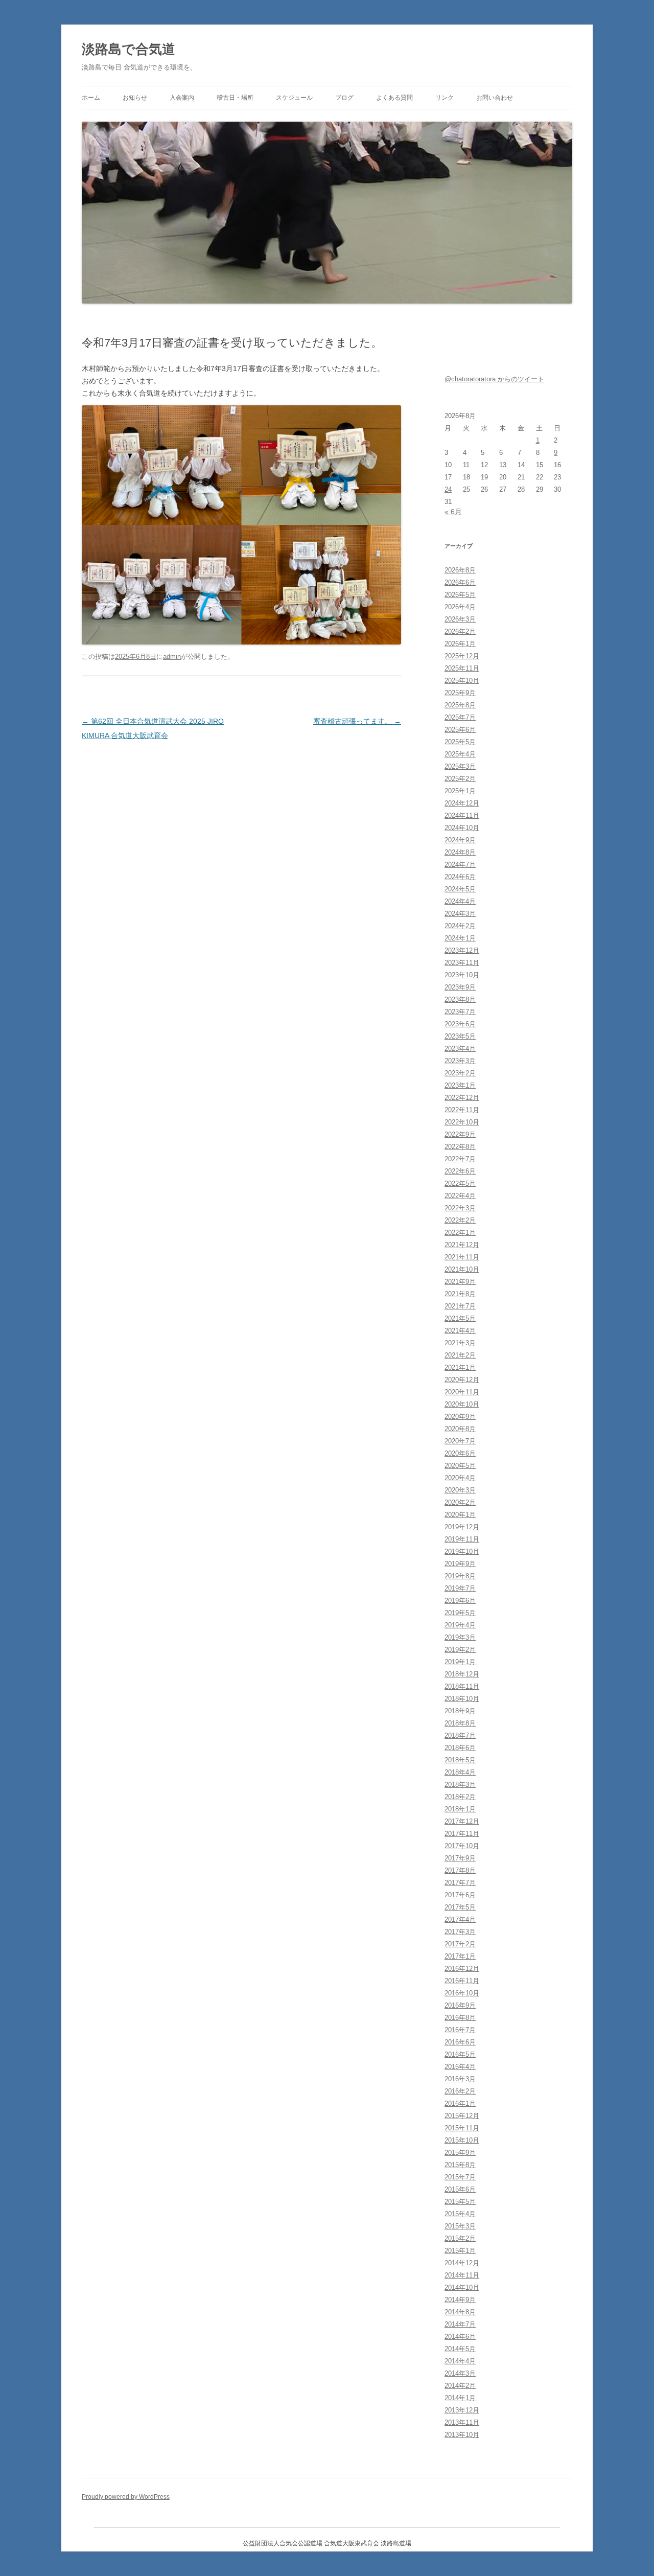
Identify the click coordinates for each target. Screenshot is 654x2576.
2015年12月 (462, 2116)
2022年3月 (460, 1208)
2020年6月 (460, 1453)
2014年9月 (460, 2300)
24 (448, 489)
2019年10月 (462, 1551)
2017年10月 (462, 1846)
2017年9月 (460, 1858)
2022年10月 (462, 1122)
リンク (445, 98)
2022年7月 (460, 1159)
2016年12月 (462, 1969)
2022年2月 (460, 1220)
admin (172, 657)
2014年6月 (460, 2337)
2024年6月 (460, 877)
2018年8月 (460, 1723)
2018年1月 (460, 1809)
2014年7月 (460, 2324)
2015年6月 (460, 2189)
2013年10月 (462, 2435)
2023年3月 (460, 1061)
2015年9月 (460, 2153)
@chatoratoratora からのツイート (494, 379)
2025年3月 (460, 766)
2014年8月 (460, 2312)
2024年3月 (460, 914)
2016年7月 (460, 2030)
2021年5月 (460, 1318)
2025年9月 (460, 693)
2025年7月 (460, 717)
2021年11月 (462, 1257)
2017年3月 (460, 1932)
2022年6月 (460, 1171)
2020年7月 (460, 1441)
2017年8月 (460, 1870)
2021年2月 (460, 1355)
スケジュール (294, 98)
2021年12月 (462, 1245)
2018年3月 (460, 1785)
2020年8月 (460, 1429)
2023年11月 (462, 963)
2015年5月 (460, 2202)
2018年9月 (460, 1711)
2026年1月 (460, 644)
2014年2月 (460, 2386)
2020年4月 (460, 1478)
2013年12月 (462, 2410)
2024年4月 (460, 901)
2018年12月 (462, 1674)
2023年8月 (460, 999)
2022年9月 (460, 1134)
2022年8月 (460, 1147)
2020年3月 (460, 1490)
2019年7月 (460, 1588)
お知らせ (135, 98)
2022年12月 (462, 1098)
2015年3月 (460, 2226)
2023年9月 (460, 987)
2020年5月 (460, 1466)
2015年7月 (460, 2177)
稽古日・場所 (235, 98)
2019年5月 (460, 1613)
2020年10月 (462, 1404)
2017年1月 (460, 1956)
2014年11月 (462, 2275)
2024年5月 (460, 889)
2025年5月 (460, 742)
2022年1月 (460, 1233)
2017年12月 (462, 1821)
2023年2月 (460, 1073)
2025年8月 (460, 705)
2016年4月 (460, 2067)
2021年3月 (460, 1343)
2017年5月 (460, 1907)
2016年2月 (460, 2091)
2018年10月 (462, 1699)
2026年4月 (460, 607)
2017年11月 (462, 1834)
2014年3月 (460, 2373)
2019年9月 (460, 1564)
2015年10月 (462, 2140)
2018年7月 (460, 1735)
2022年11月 (462, 1110)
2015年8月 (460, 2165)
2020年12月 (462, 1380)
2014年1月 (460, 2398)
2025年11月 (462, 668)
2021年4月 (460, 1331)
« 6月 (453, 512)
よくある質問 (394, 98)
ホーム (91, 98)
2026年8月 (460, 570)
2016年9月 (460, 2005)
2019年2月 (460, 1650)
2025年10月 (462, 681)
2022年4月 (460, 1196)
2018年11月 (462, 1686)
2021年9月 (460, 1282)
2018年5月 (460, 1760)
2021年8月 (460, 1294)
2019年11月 (462, 1539)
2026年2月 (460, 631)
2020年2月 (460, 1502)
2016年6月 (460, 2042)
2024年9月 (460, 840)
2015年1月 (460, 2251)
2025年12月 (462, 656)
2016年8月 (460, 2018)
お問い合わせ (495, 98)
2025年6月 (460, 730)
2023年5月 (460, 1036)
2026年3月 (460, 619)
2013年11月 (462, 2422)
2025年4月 (460, 754)
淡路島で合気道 (129, 49)
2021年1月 (460, 1367)
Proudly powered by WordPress (126, 2497)
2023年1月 (460, 1085)
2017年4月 (460, 1919)
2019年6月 (460, 1601)
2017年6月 (460, 1895)
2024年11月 (462, 815)
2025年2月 (460, 779)
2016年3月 (460, 2079)
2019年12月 (462, 1527)
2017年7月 (460, 1883)
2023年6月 (460, 1024)
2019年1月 (460, 1662)
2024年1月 (460, 938)
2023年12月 (462, 950)
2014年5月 (460, 2349)
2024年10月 (462, 828)
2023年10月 (462, 975)
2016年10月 (462, 1993)
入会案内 (182, 98)
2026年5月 (460, 595)
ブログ (344, 98)
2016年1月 (460, 2103)
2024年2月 (460, 926)
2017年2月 (460, 1944)
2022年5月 (460, 1183)
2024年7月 (460, 865)
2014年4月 (460, 2361)
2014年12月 (462, 2263)
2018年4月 (460, 1772)
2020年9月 (460, 1417)
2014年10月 (462, 2287)
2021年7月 (460, 1306)
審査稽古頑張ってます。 (357, 721)
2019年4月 (460, 1625)
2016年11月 (462, 1981)
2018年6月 (460, 1748)
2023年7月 (460, 1012)
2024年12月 (462, 803)
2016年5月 (460, 2054)
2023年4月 (460, 1049)
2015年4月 (460, 2214)
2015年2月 (460, 2238)
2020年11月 (462, 1392)
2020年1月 (460, 1515)
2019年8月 (460, 1576)
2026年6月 (460, 582)
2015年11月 (462, 2128)
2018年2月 (460, 1797)
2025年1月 (460, 791)
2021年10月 (462, 1269)
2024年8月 (460, 852)
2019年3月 (460, 1637)
